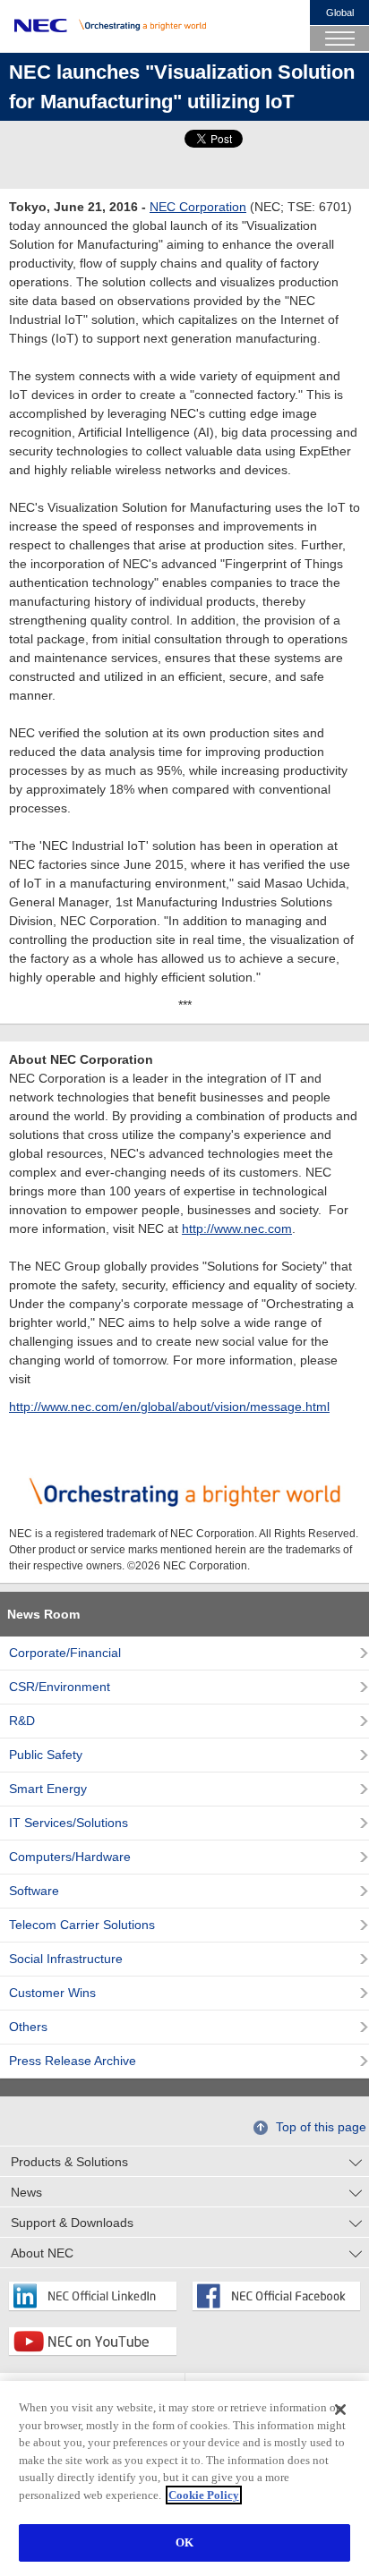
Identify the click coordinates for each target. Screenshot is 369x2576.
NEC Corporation (198, 207)
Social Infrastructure (66, 1959)
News (26, 2192)
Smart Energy (48, 1789)
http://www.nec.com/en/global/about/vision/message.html (169, 1407)
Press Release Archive (73, 2061)
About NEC (42, 2253)
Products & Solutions (69, 2162)
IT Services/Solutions (69, 1823)
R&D (22, 1721)
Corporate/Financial (65, 1653)
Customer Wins (52, 1993)
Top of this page (321, 2127)
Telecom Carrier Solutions (82, 1925)
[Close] (340, 2410)
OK (184, 2542)
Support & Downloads (72, 2223)
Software (34, 1891)
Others (28, 2027)
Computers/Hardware (70, 1857)
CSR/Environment (60, 1687)
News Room (43, 1614)
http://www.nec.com (237, 1228)
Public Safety (46, 1755)
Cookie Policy (204, 2495)
